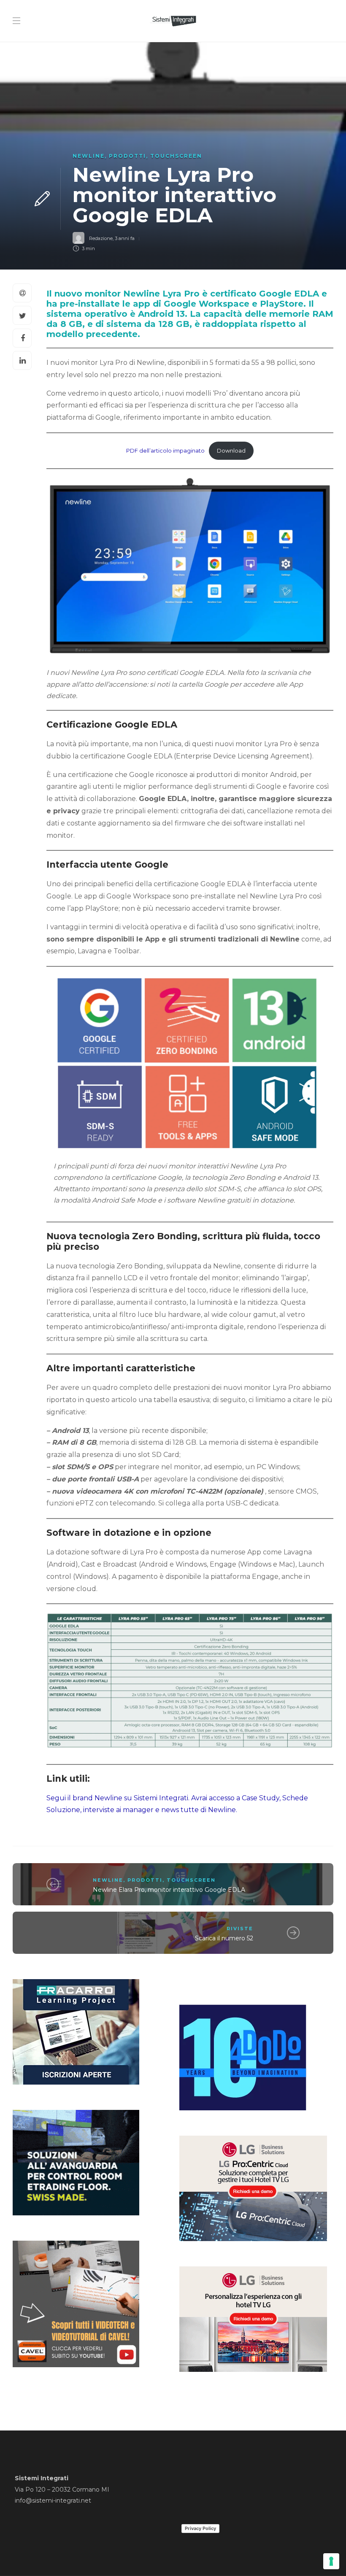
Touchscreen (176, 156)
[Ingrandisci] (309, 996)
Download (231, 451)
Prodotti (127, 156)
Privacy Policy (200, 2528)
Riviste (240, 1929)
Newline (89, 156)
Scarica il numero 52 (224, 1938)
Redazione (101, 238)
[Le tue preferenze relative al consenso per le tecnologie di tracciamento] (331, 2561)
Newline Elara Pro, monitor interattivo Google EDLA (170, 1890)
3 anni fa (125, 238)
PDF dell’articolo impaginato (165, 451)
